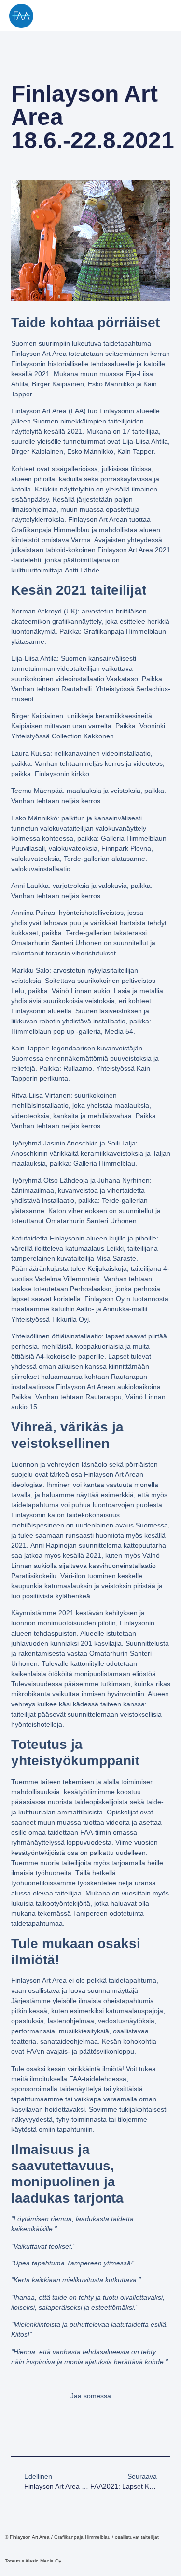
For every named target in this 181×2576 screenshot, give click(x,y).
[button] (166, 16)
